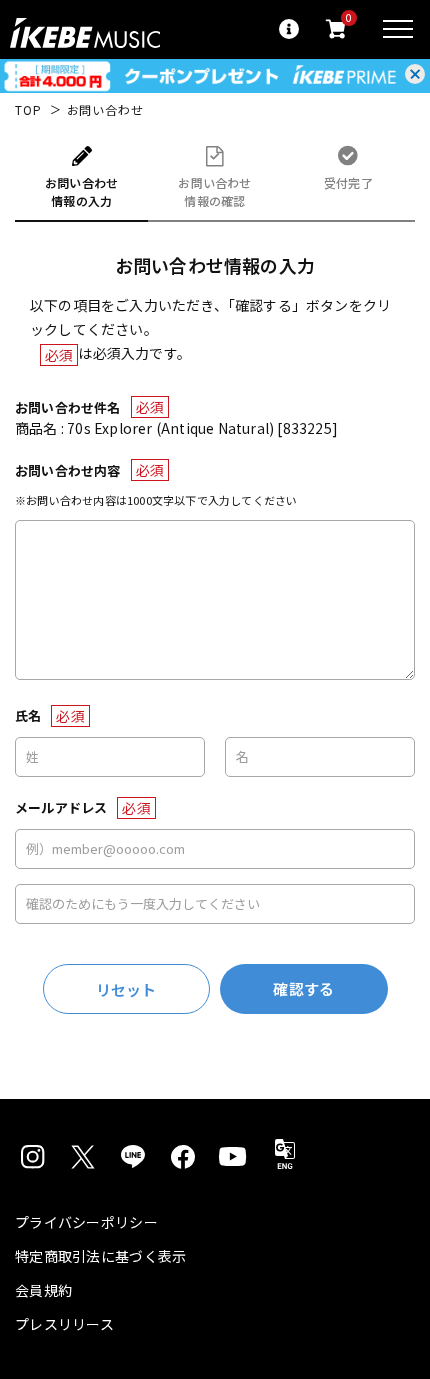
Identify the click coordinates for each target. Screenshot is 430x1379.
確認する (303, 988)
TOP (28, 110)
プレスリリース (64, 1324)
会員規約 (43, 1290)
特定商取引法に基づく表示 (100, 1256)
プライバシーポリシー (86, 1222)
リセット (126, 989)
